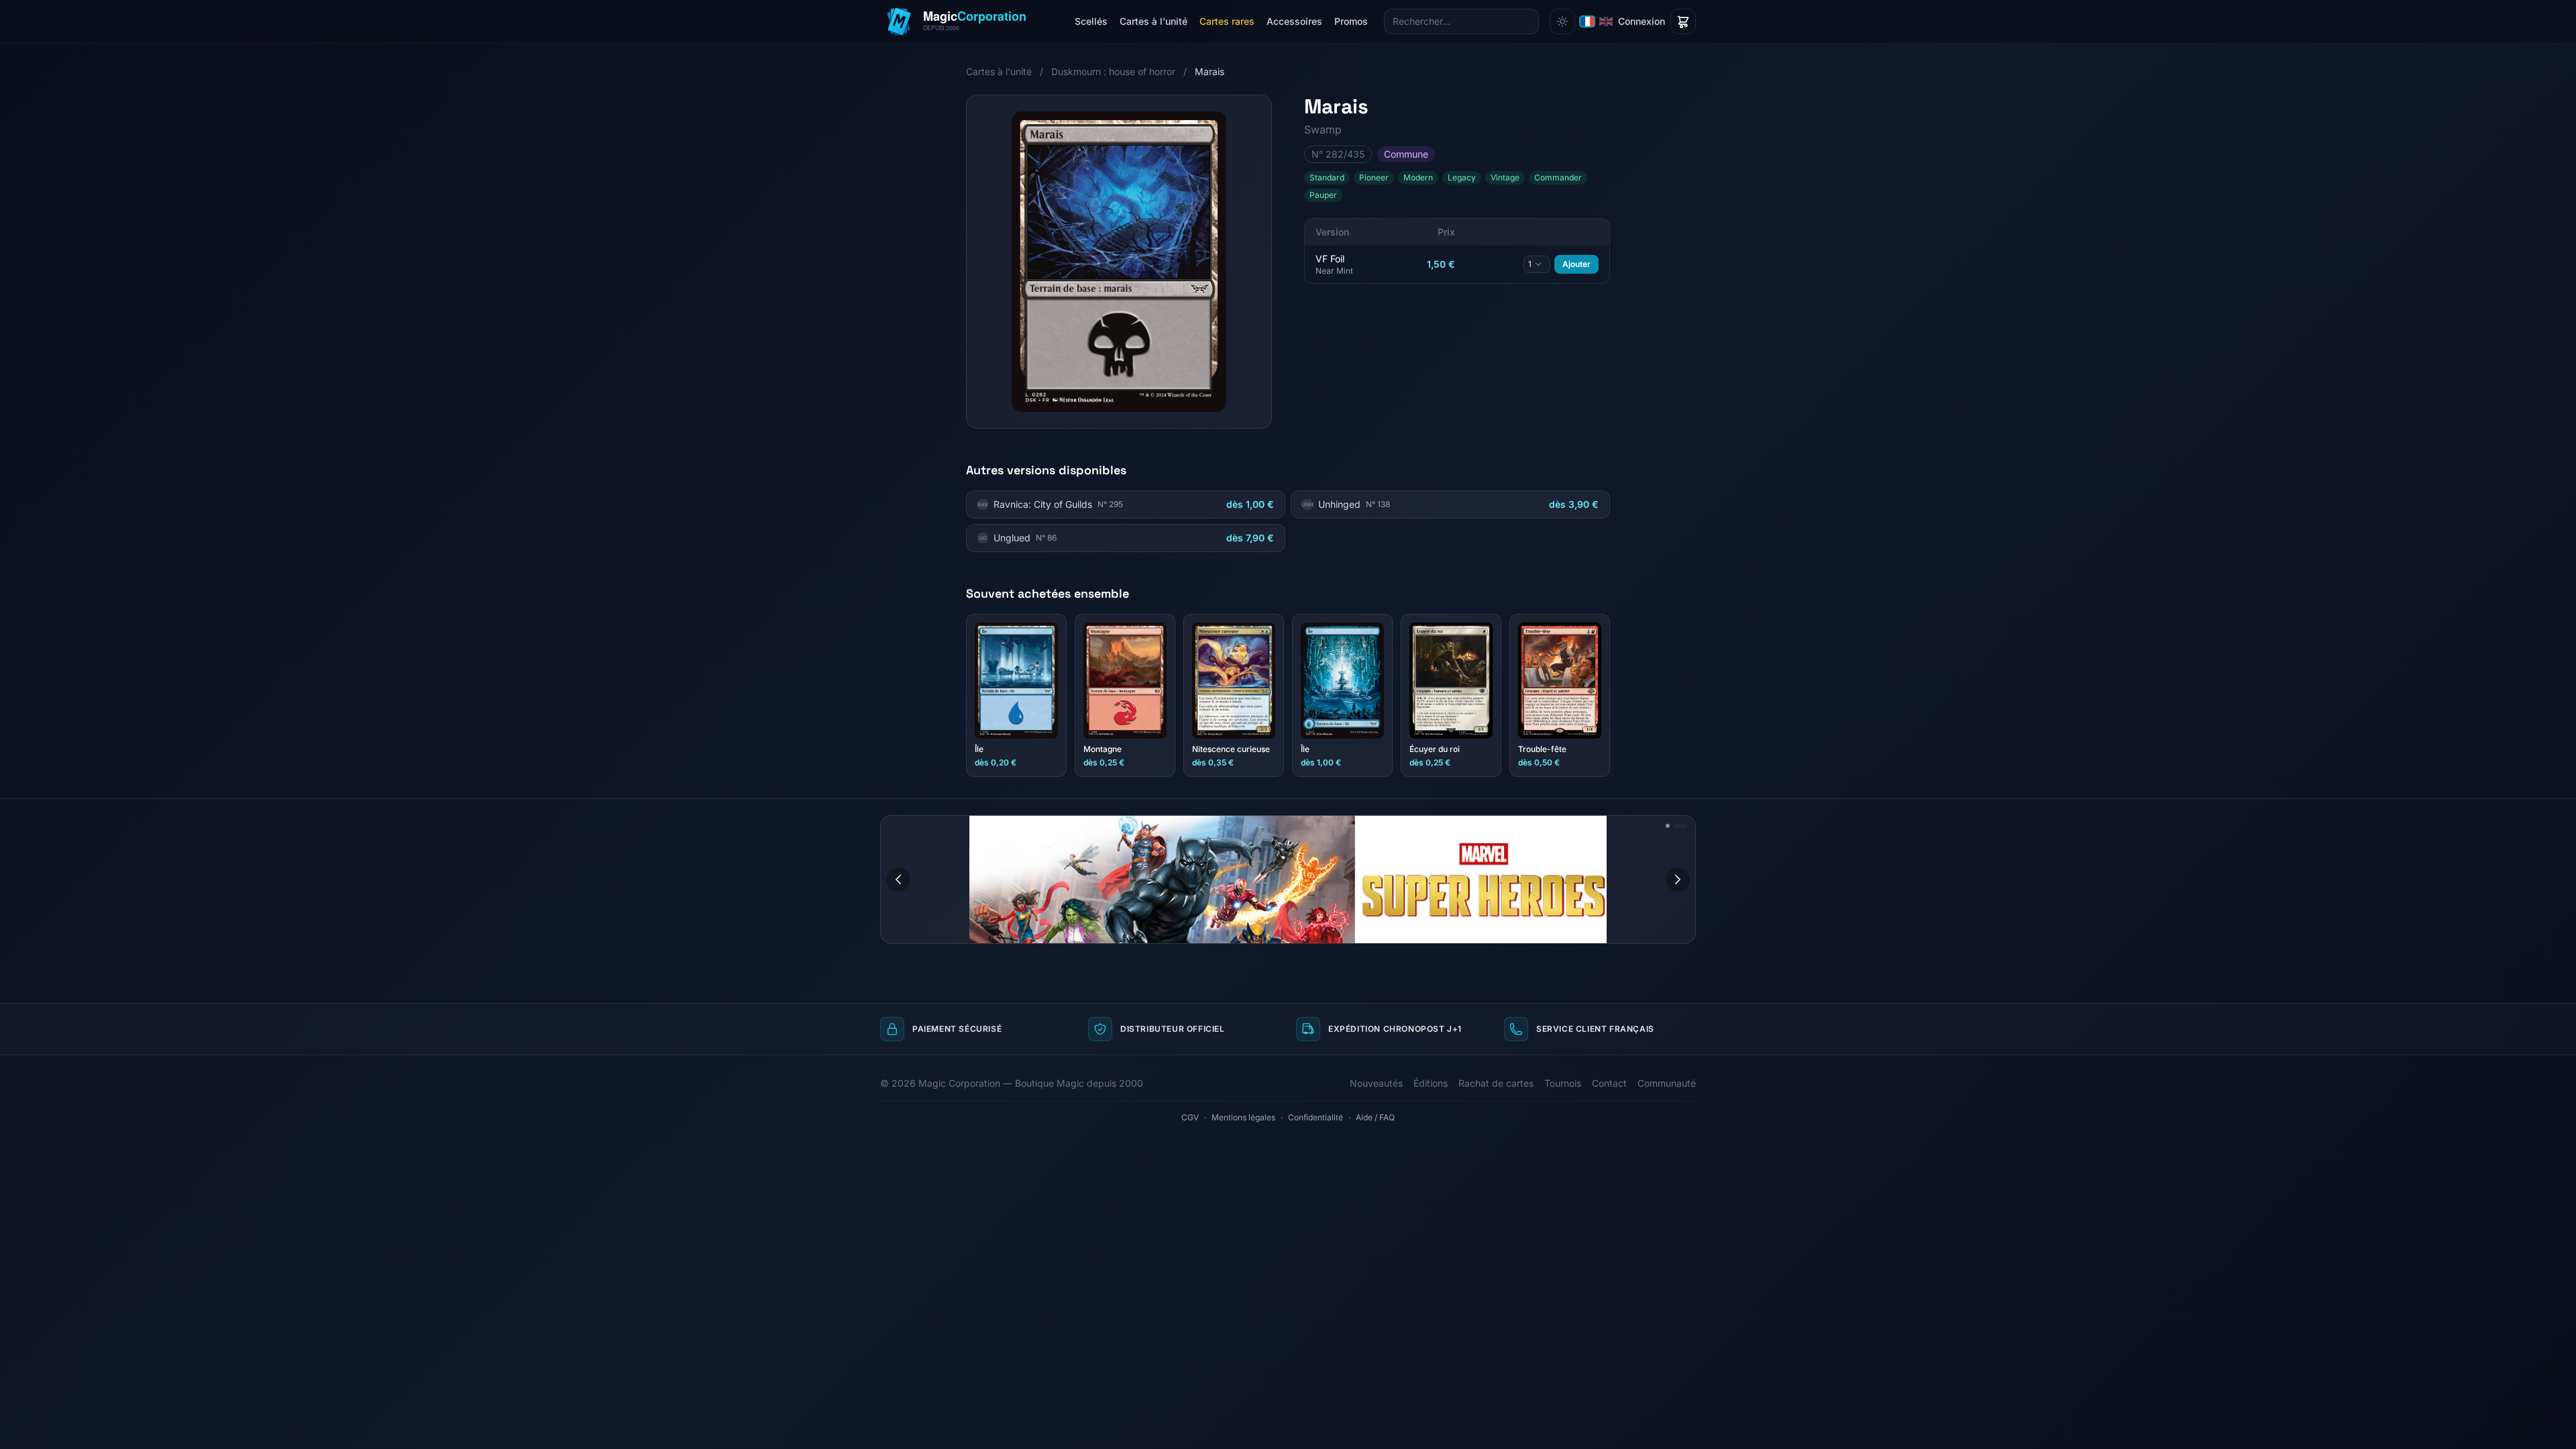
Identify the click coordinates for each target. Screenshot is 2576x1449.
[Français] (1587, 21)
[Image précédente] (898, 879)
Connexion (1642, 21)
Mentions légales (1243, 1117)
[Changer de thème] (1562, 21)
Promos (1351, 21)
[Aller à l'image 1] (1672, 826)
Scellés (1091, 21)
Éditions (1431, 1083)
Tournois (1563, 1083)
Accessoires (1294, 21)
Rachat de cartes (1496, 1083)
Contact (1609, 1083)
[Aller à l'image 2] (1685, 826)
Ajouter (1576, 264)
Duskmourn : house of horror (1113, 71)
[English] (1606, 21)
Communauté (1667, 1083)
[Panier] (1683, 21)
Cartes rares (1227, 21)
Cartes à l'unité (1153, 21)
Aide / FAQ (1375, 1117)
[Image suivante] (1678, 879)
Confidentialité (1316, 1117)
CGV (1190, 1117)
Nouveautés (1376, 1083)
